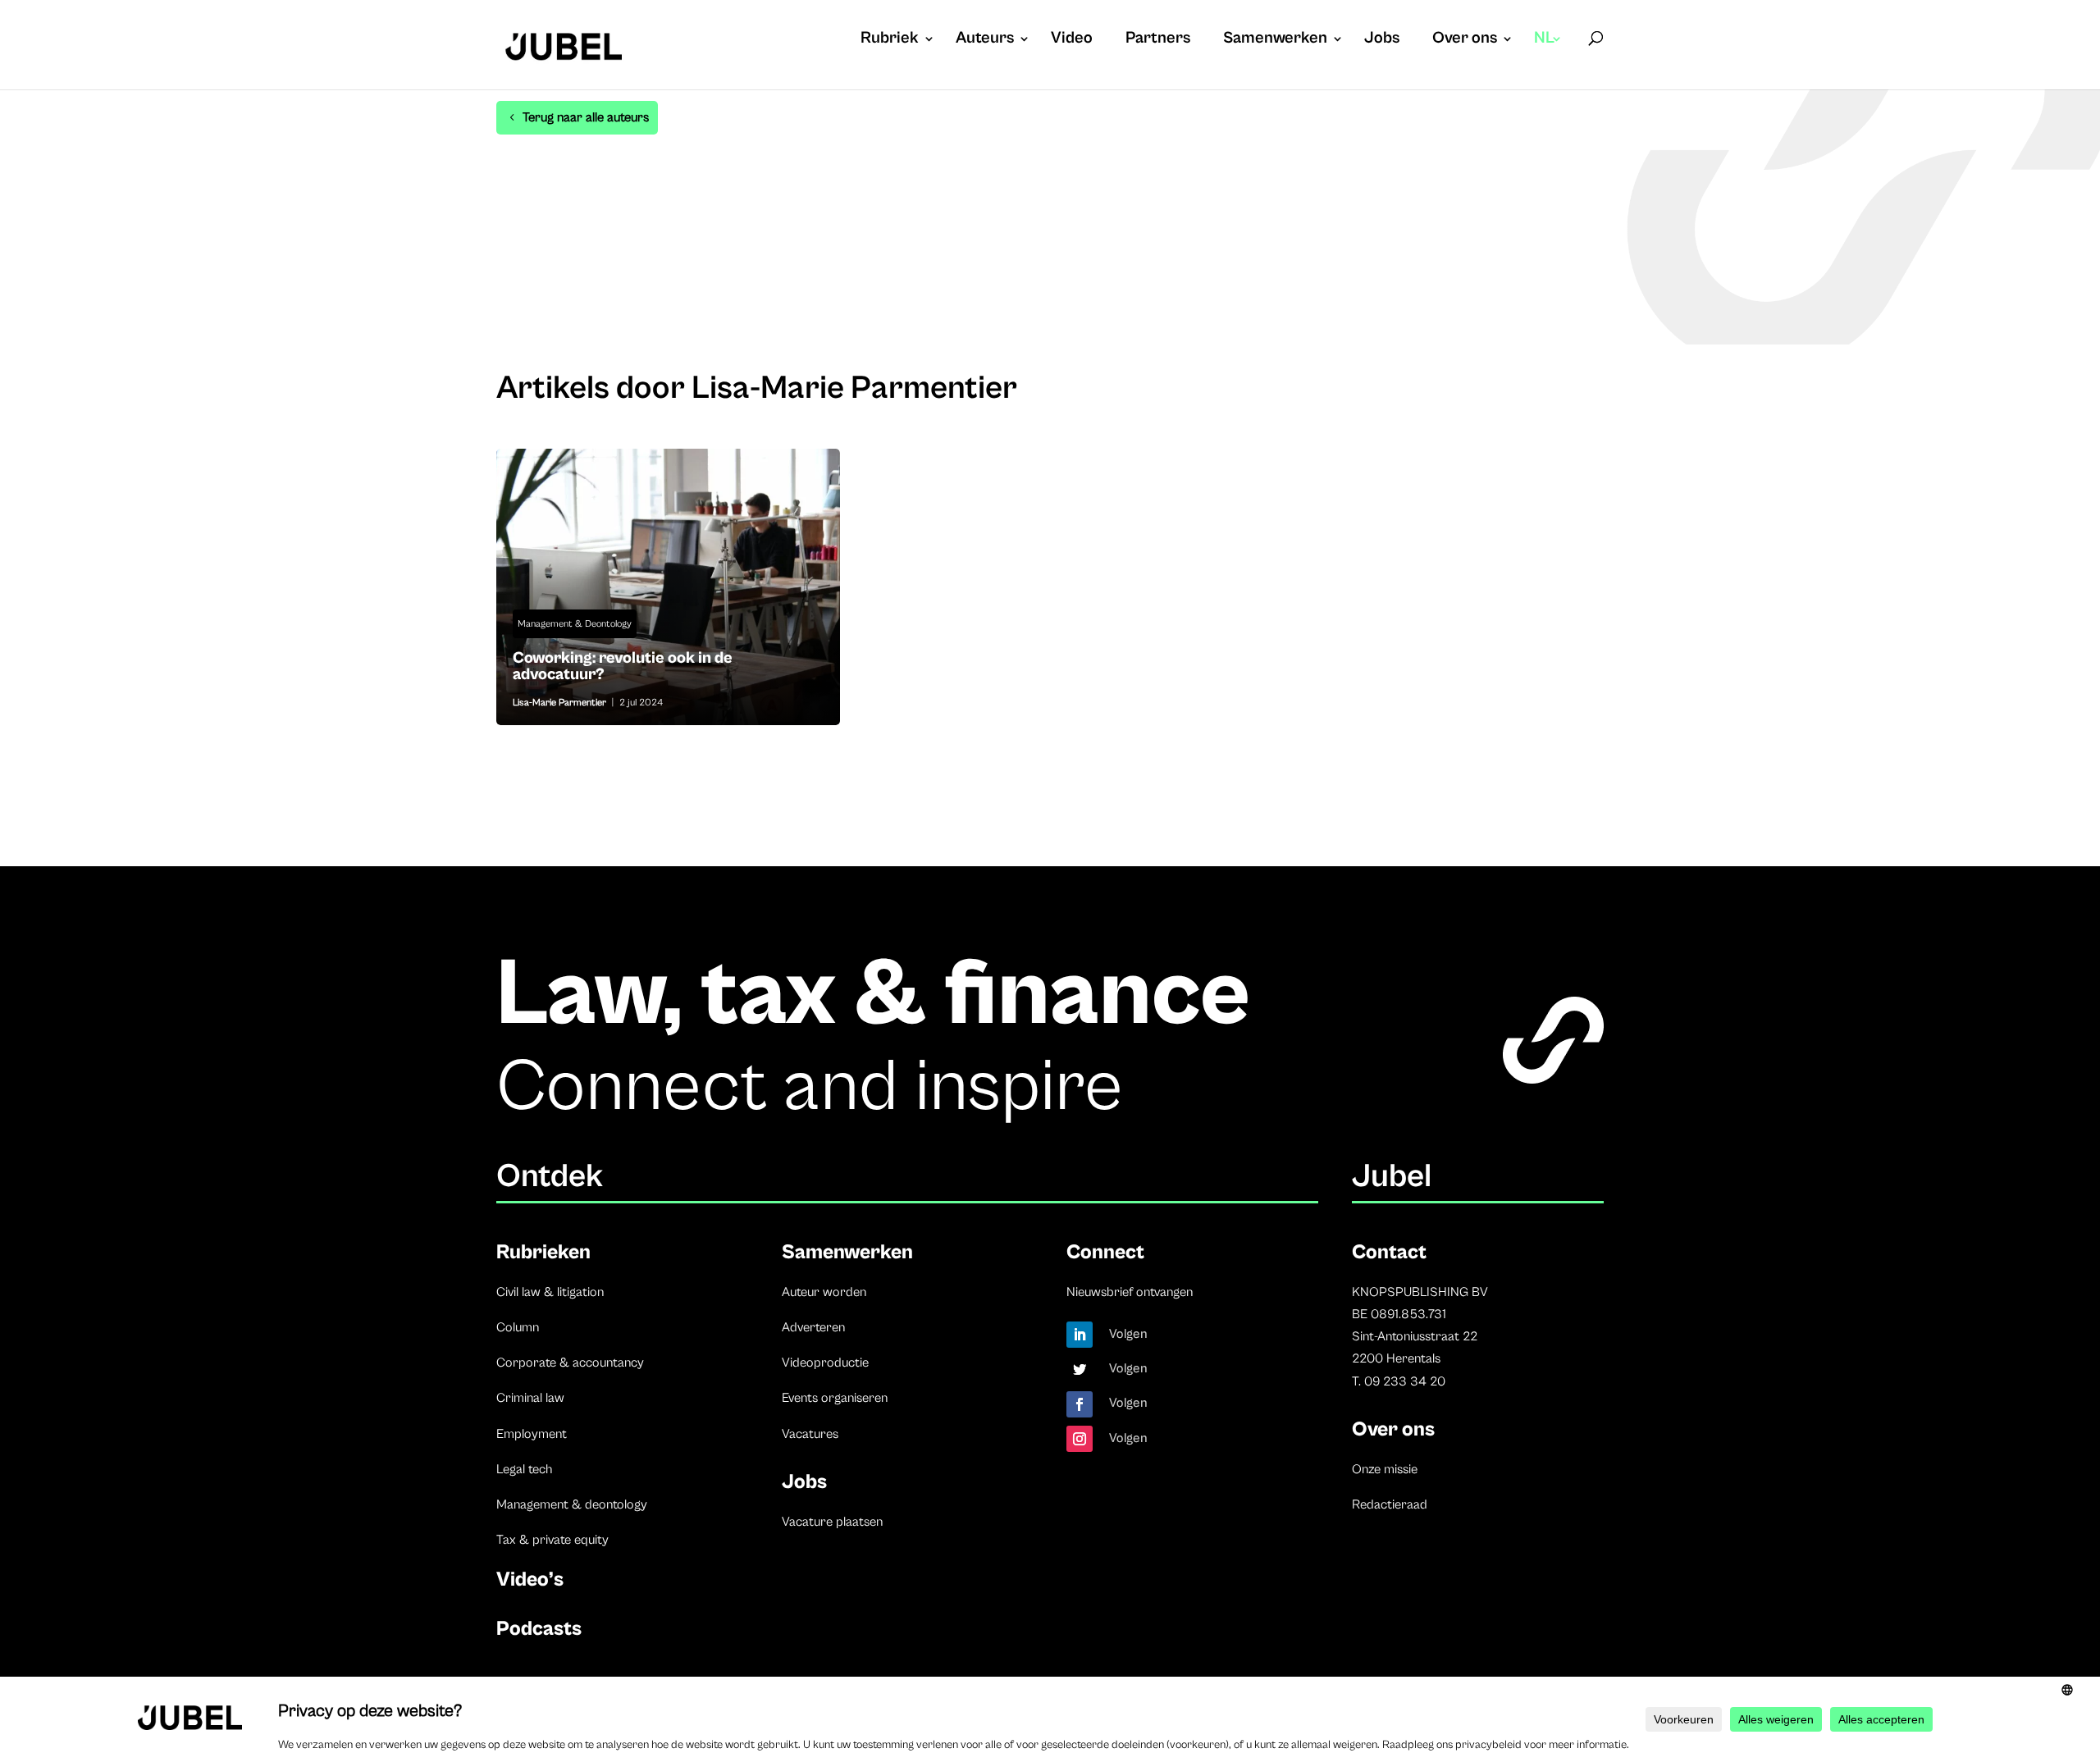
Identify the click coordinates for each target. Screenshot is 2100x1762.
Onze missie (1385, 1469)
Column (518, 1327)
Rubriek (890, 40)
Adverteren (813, 1327)
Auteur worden (824, 1292)
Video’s (530, 1579)
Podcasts (539, 1629)
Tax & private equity (552, 1540)
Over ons (1465, 40)
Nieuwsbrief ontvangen (1130, 1292)
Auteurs (985, 40)
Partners (1158, 40)
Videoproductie (825, 1363)
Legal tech (524, 1469)
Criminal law (530, 1398)
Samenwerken (1275, 40)
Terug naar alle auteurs (586, 117)
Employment (532, 1434)
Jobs (1382, 40)
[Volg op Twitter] (1080, 1369)
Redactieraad (1390, 1504)
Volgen (1128, 1334)
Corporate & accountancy (570, 1363)
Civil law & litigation (550, 1292)
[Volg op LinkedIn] (1080, 1335)
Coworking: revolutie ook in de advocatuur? (668, 587)
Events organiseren (835, 1398)
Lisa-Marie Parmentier (559, 703)
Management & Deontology (575, 624)
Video (1072, 40)
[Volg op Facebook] (1080, 1404)
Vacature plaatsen (832, 1522)
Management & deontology (572, 1504)
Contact (1389, 1252)
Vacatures (810, 1434)
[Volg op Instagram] (1080, 1439)
